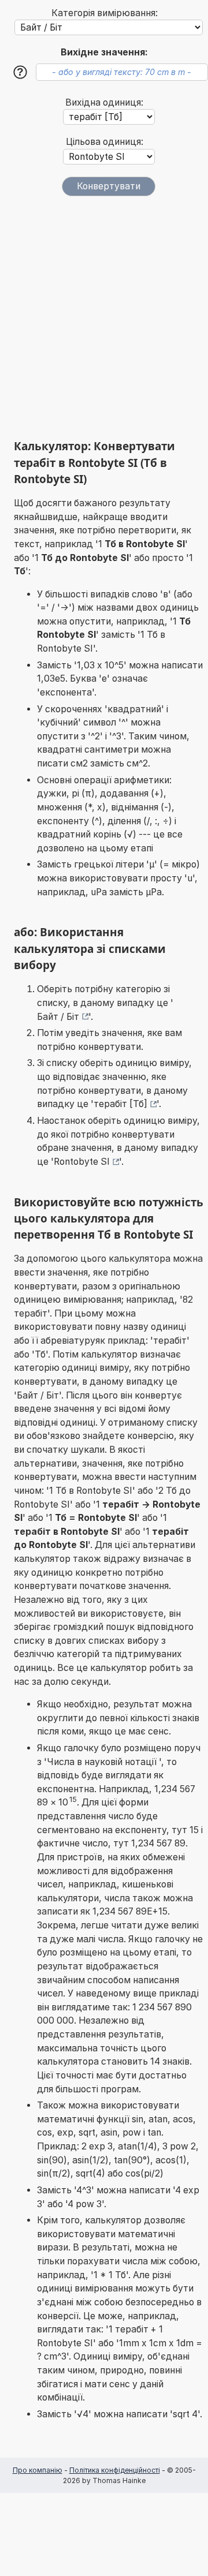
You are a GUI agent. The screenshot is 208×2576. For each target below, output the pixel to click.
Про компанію (38, 2470)
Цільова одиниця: (105, 142)
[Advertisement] (104, 317)
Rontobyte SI (82, 1162)
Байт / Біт (58, 1017)
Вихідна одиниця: (104, 102)
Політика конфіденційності (115, 2470)
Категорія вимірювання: (105, 13)
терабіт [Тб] (120, 1104)
